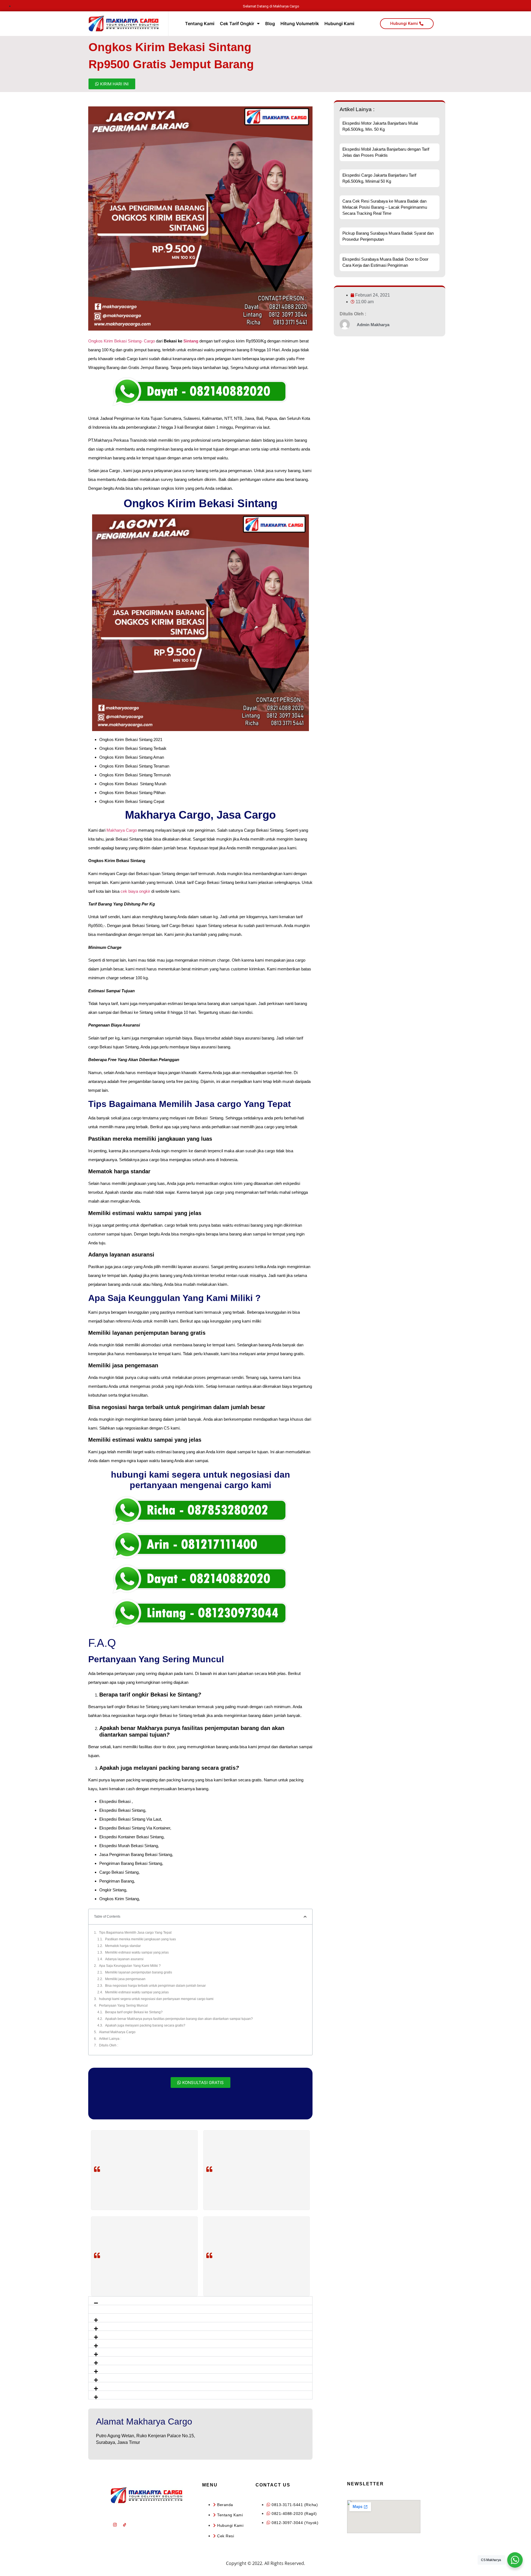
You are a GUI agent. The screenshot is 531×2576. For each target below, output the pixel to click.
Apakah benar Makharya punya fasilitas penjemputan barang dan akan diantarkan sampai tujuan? (179, 2019)
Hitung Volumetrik (300, 23)
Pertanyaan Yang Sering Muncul (123, 2006)
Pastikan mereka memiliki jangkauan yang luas (140, 1939)
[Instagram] (115, 2525)
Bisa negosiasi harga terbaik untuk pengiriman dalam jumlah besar (155, 1986)
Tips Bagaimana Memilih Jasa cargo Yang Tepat (135, 1933)
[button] (200, 2301)
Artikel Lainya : (110, 2039)
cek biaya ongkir (135, 891)
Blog (270, 23)
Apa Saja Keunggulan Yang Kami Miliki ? (130, 1966)
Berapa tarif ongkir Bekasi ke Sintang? (134, 2012)
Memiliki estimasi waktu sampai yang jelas (137, 1952)
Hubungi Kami (339, 23)
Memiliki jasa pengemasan (125, 1979)
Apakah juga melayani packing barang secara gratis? (145, 2025)
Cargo (149, 341)
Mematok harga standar (123, 1946)
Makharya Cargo (122, 830)
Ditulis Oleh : (109, 2045)
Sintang (191, 341)
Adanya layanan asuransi (124, 1959)
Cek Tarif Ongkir (237, 23)
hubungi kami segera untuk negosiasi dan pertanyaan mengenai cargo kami (156, 1999)
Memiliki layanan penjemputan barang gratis (139, 1972)
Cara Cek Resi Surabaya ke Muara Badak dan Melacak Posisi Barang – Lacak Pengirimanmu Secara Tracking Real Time (385, 207)
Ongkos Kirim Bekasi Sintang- (116, 341)
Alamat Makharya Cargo (117, 2032)
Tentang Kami (200, 23)
